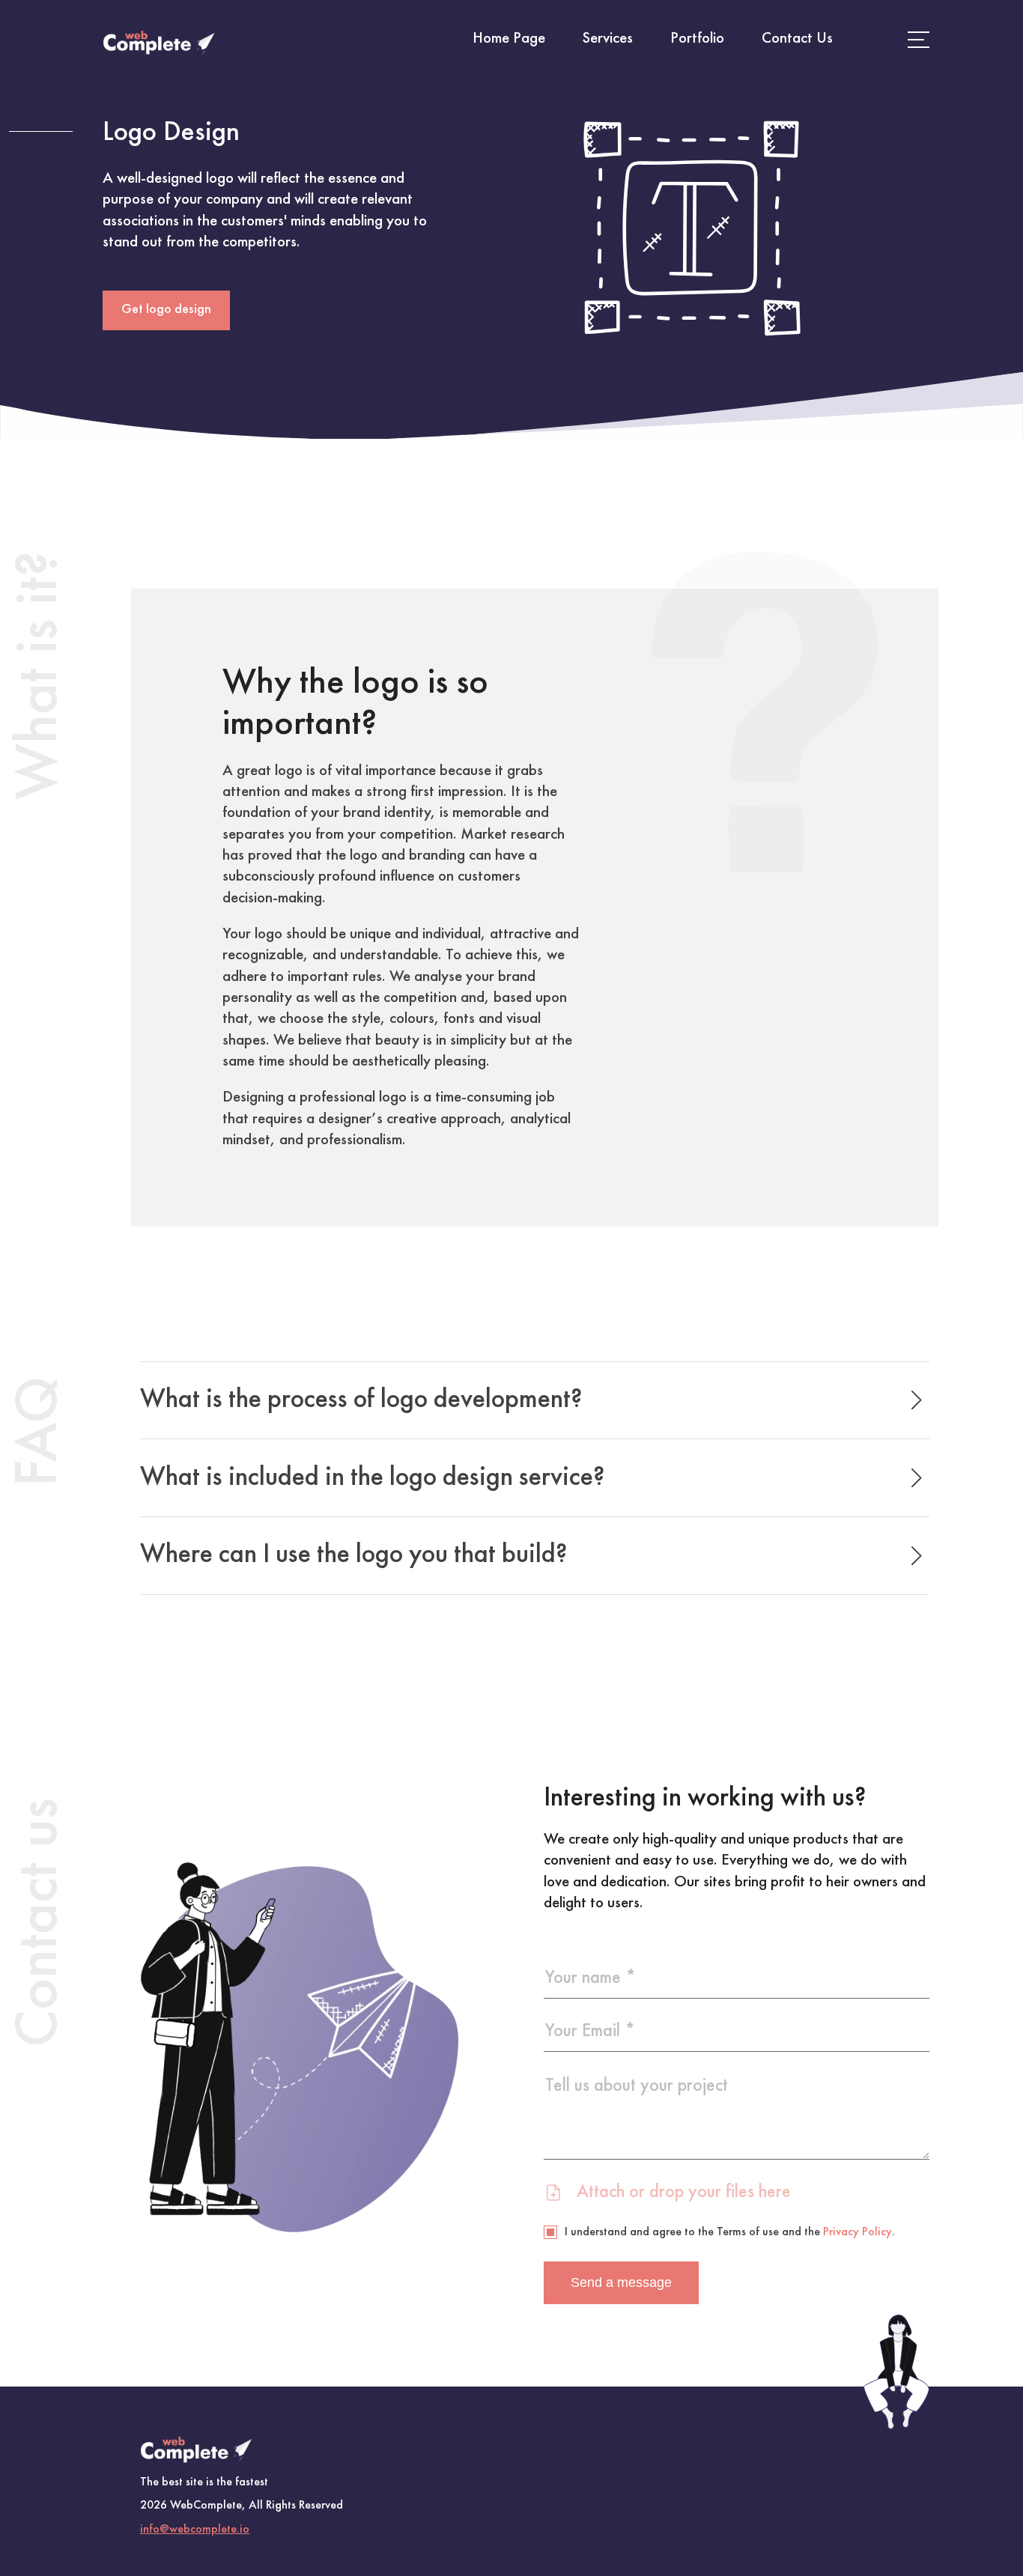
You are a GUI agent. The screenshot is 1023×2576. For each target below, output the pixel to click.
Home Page (509, 39)
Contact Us (797, 39)
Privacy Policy (857, 2232)
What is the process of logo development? (361, 1400)
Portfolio (697, 39)
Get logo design (166, 310)
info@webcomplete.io (195, 2530)
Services (608, 39)
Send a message (621, 2282)
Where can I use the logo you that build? (354, 1555)
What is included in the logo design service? (373, 1478)
